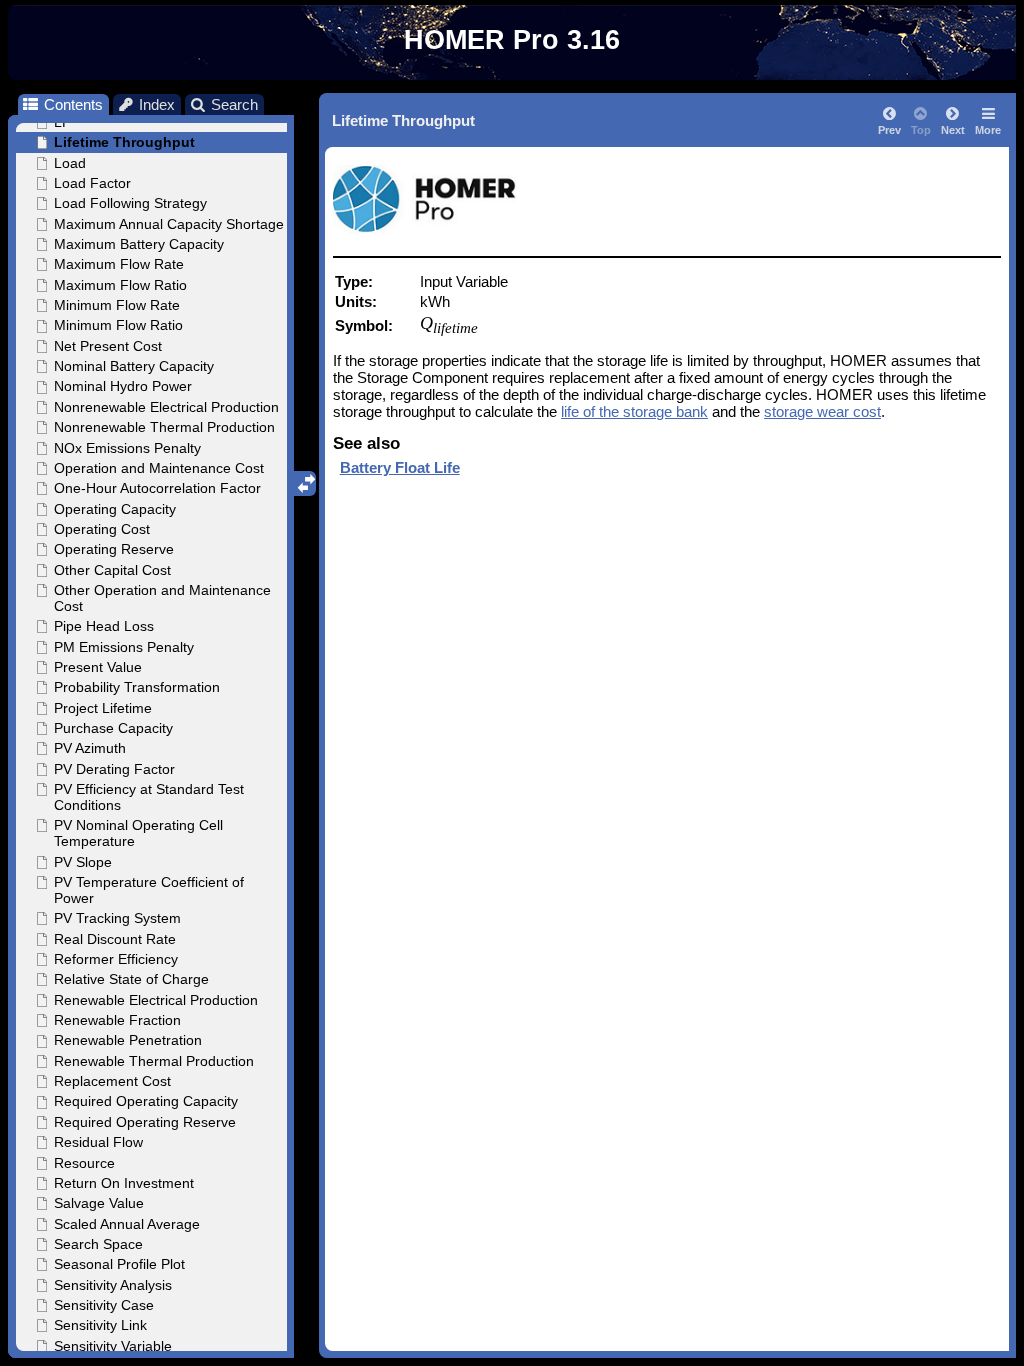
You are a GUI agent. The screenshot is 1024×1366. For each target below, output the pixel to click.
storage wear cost (822, 411)
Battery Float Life (400, 467)
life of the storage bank (634, 411)
